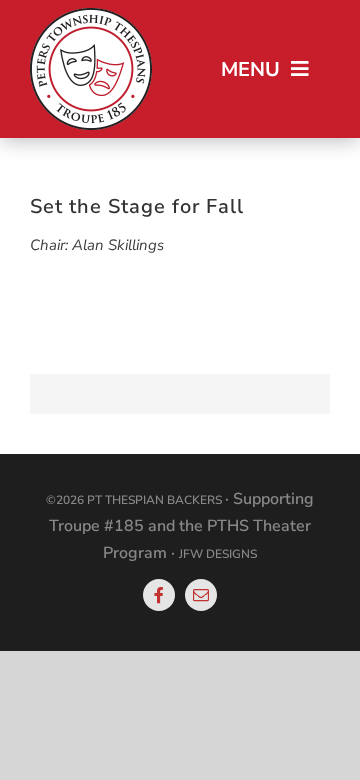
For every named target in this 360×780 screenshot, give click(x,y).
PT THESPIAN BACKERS (154, 500)
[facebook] (159, 595)
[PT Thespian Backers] (91, 15)
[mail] (201, 595)
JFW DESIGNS (218, 554)
